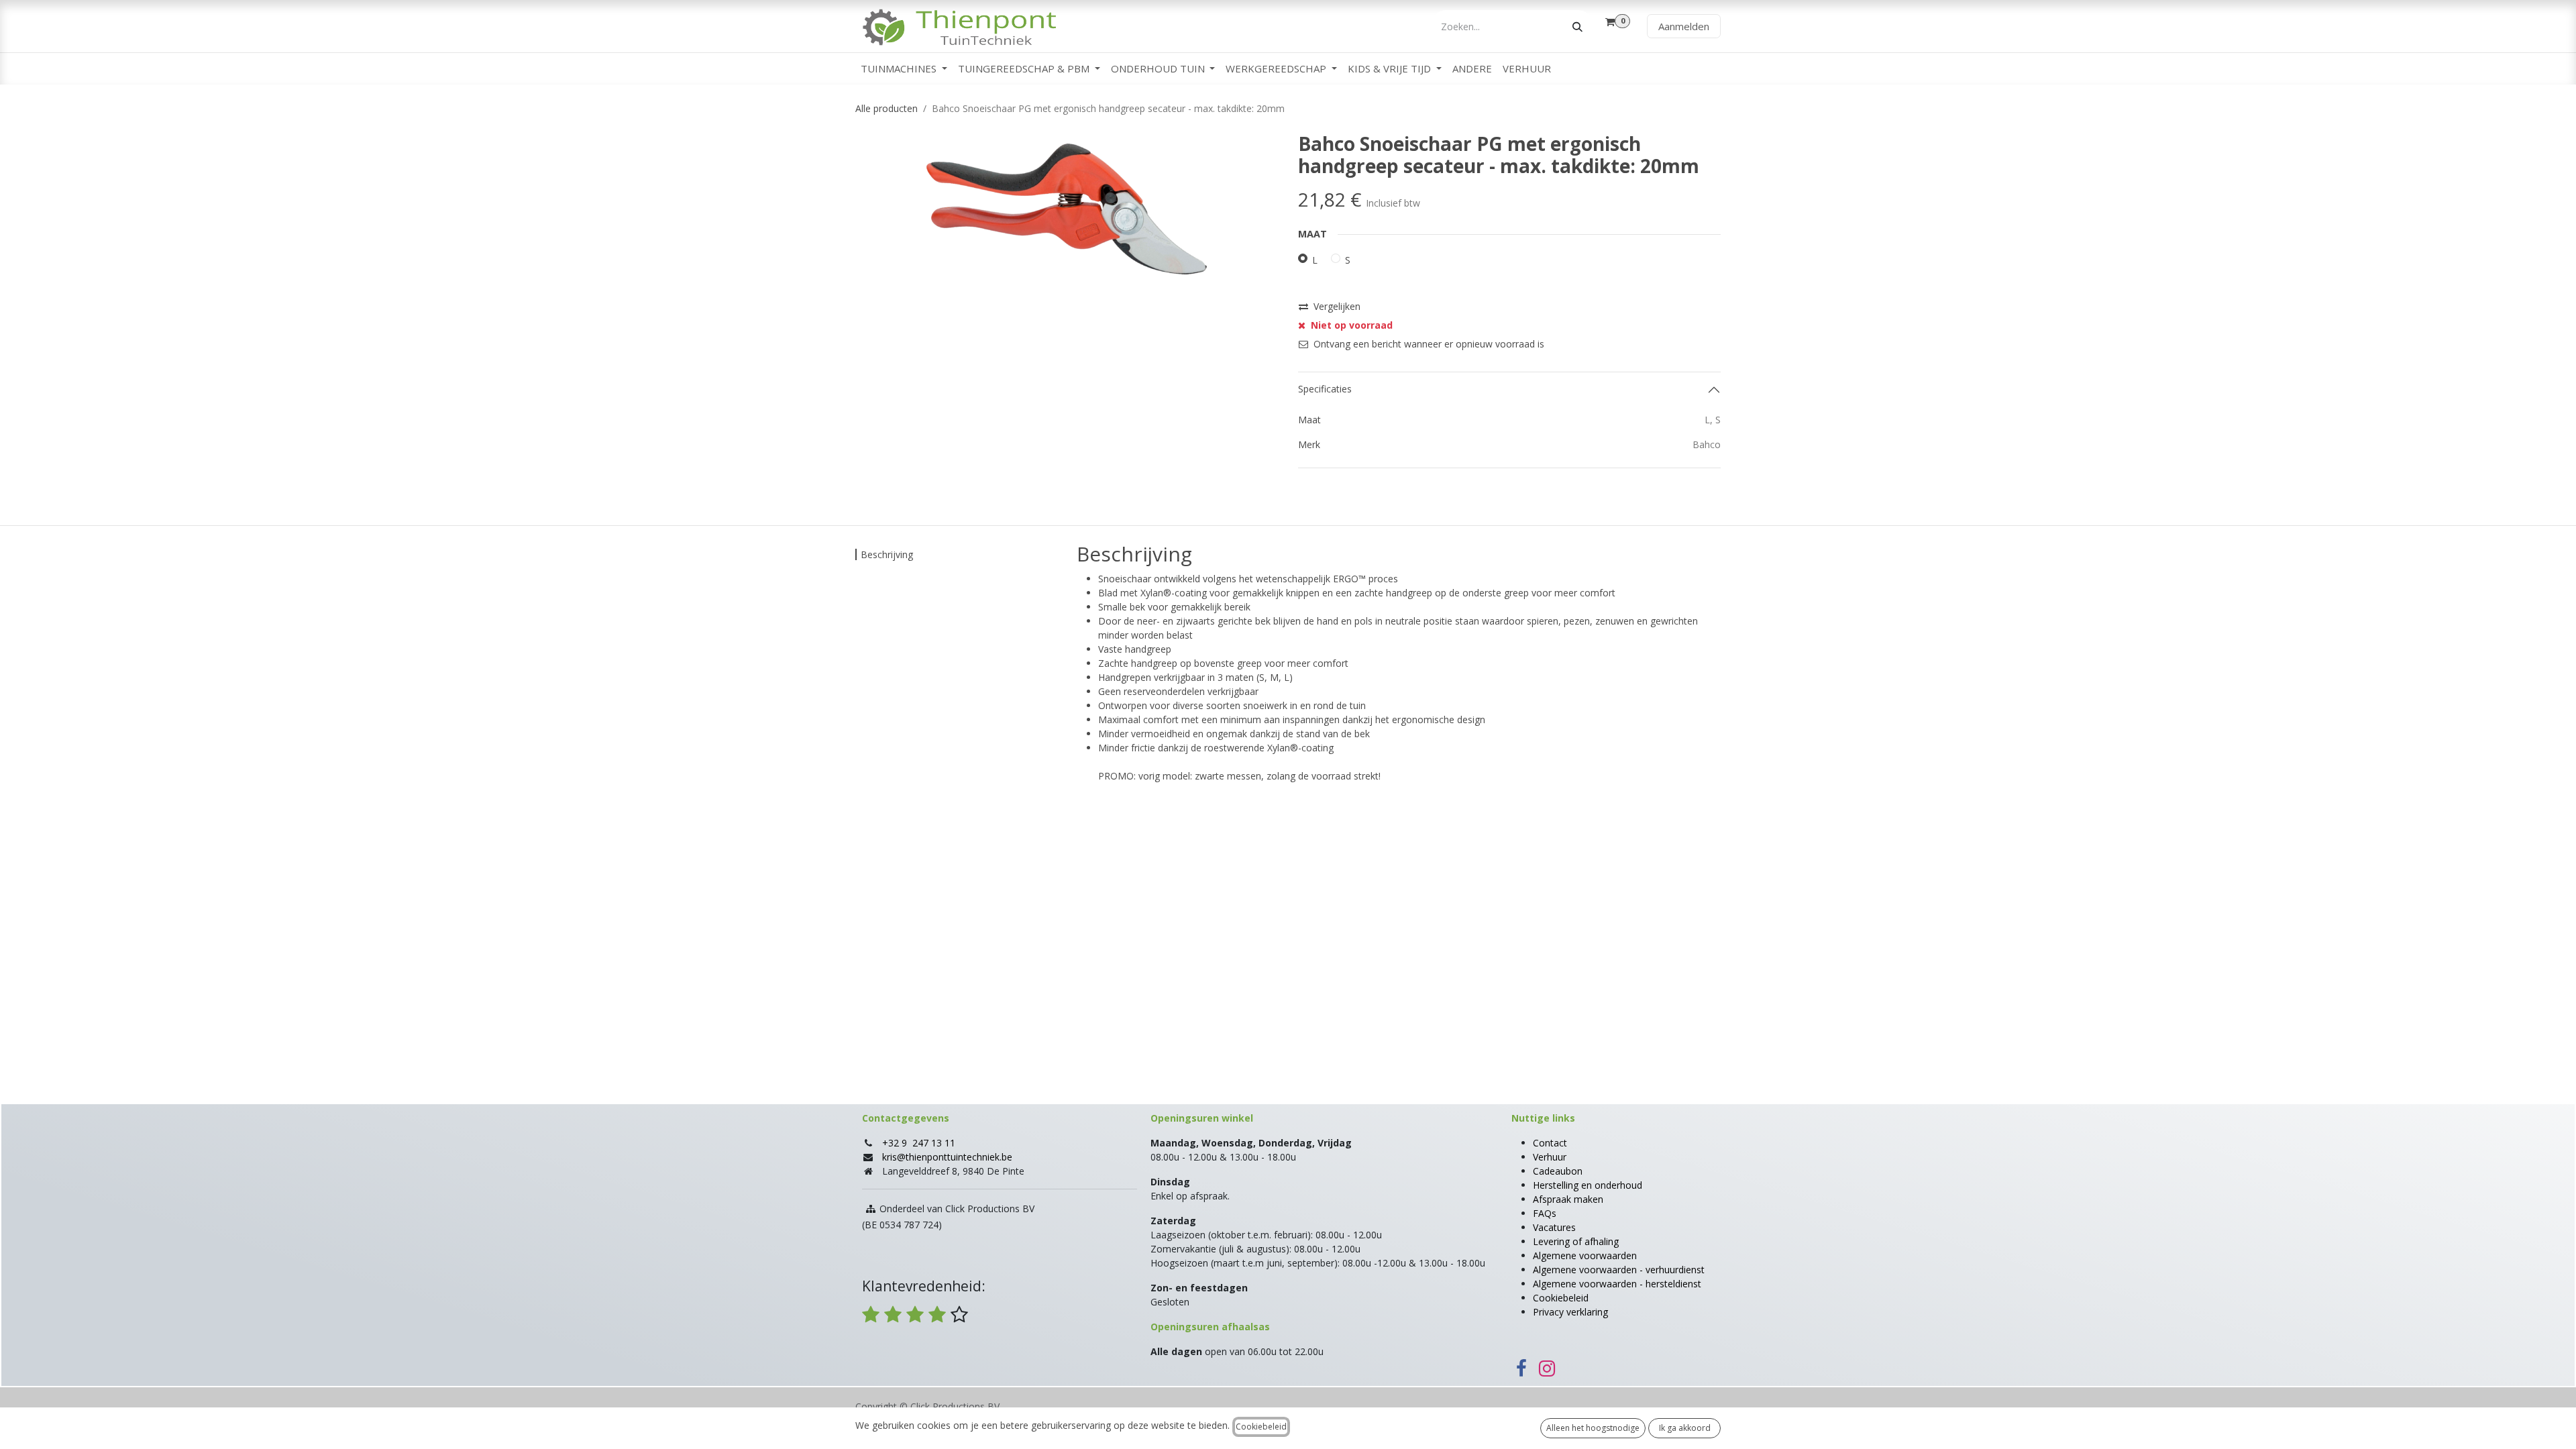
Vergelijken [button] (1337, 306)
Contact (1550, 1143)
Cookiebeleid (1561, 1298)
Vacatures (1554, 1227)
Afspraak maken (1568, 1199)
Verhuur (1550, 1157)
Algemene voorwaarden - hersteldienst (1617, 1284)
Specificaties (1325, 389)
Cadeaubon (1558, 1171)
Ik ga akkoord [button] (1685, 1428)
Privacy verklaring (1570, 1312)
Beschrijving (887, 554)
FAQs (1545, 1213)
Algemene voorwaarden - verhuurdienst (1619, 1270)
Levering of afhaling (1576, 1241)
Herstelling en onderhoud (1588, 1185)
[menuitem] (904, 69)
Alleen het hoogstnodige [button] (1593, 1428)
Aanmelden (1684, 26)
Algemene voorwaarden (1585, 1255)
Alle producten (887, 108)
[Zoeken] (1577, 26)
